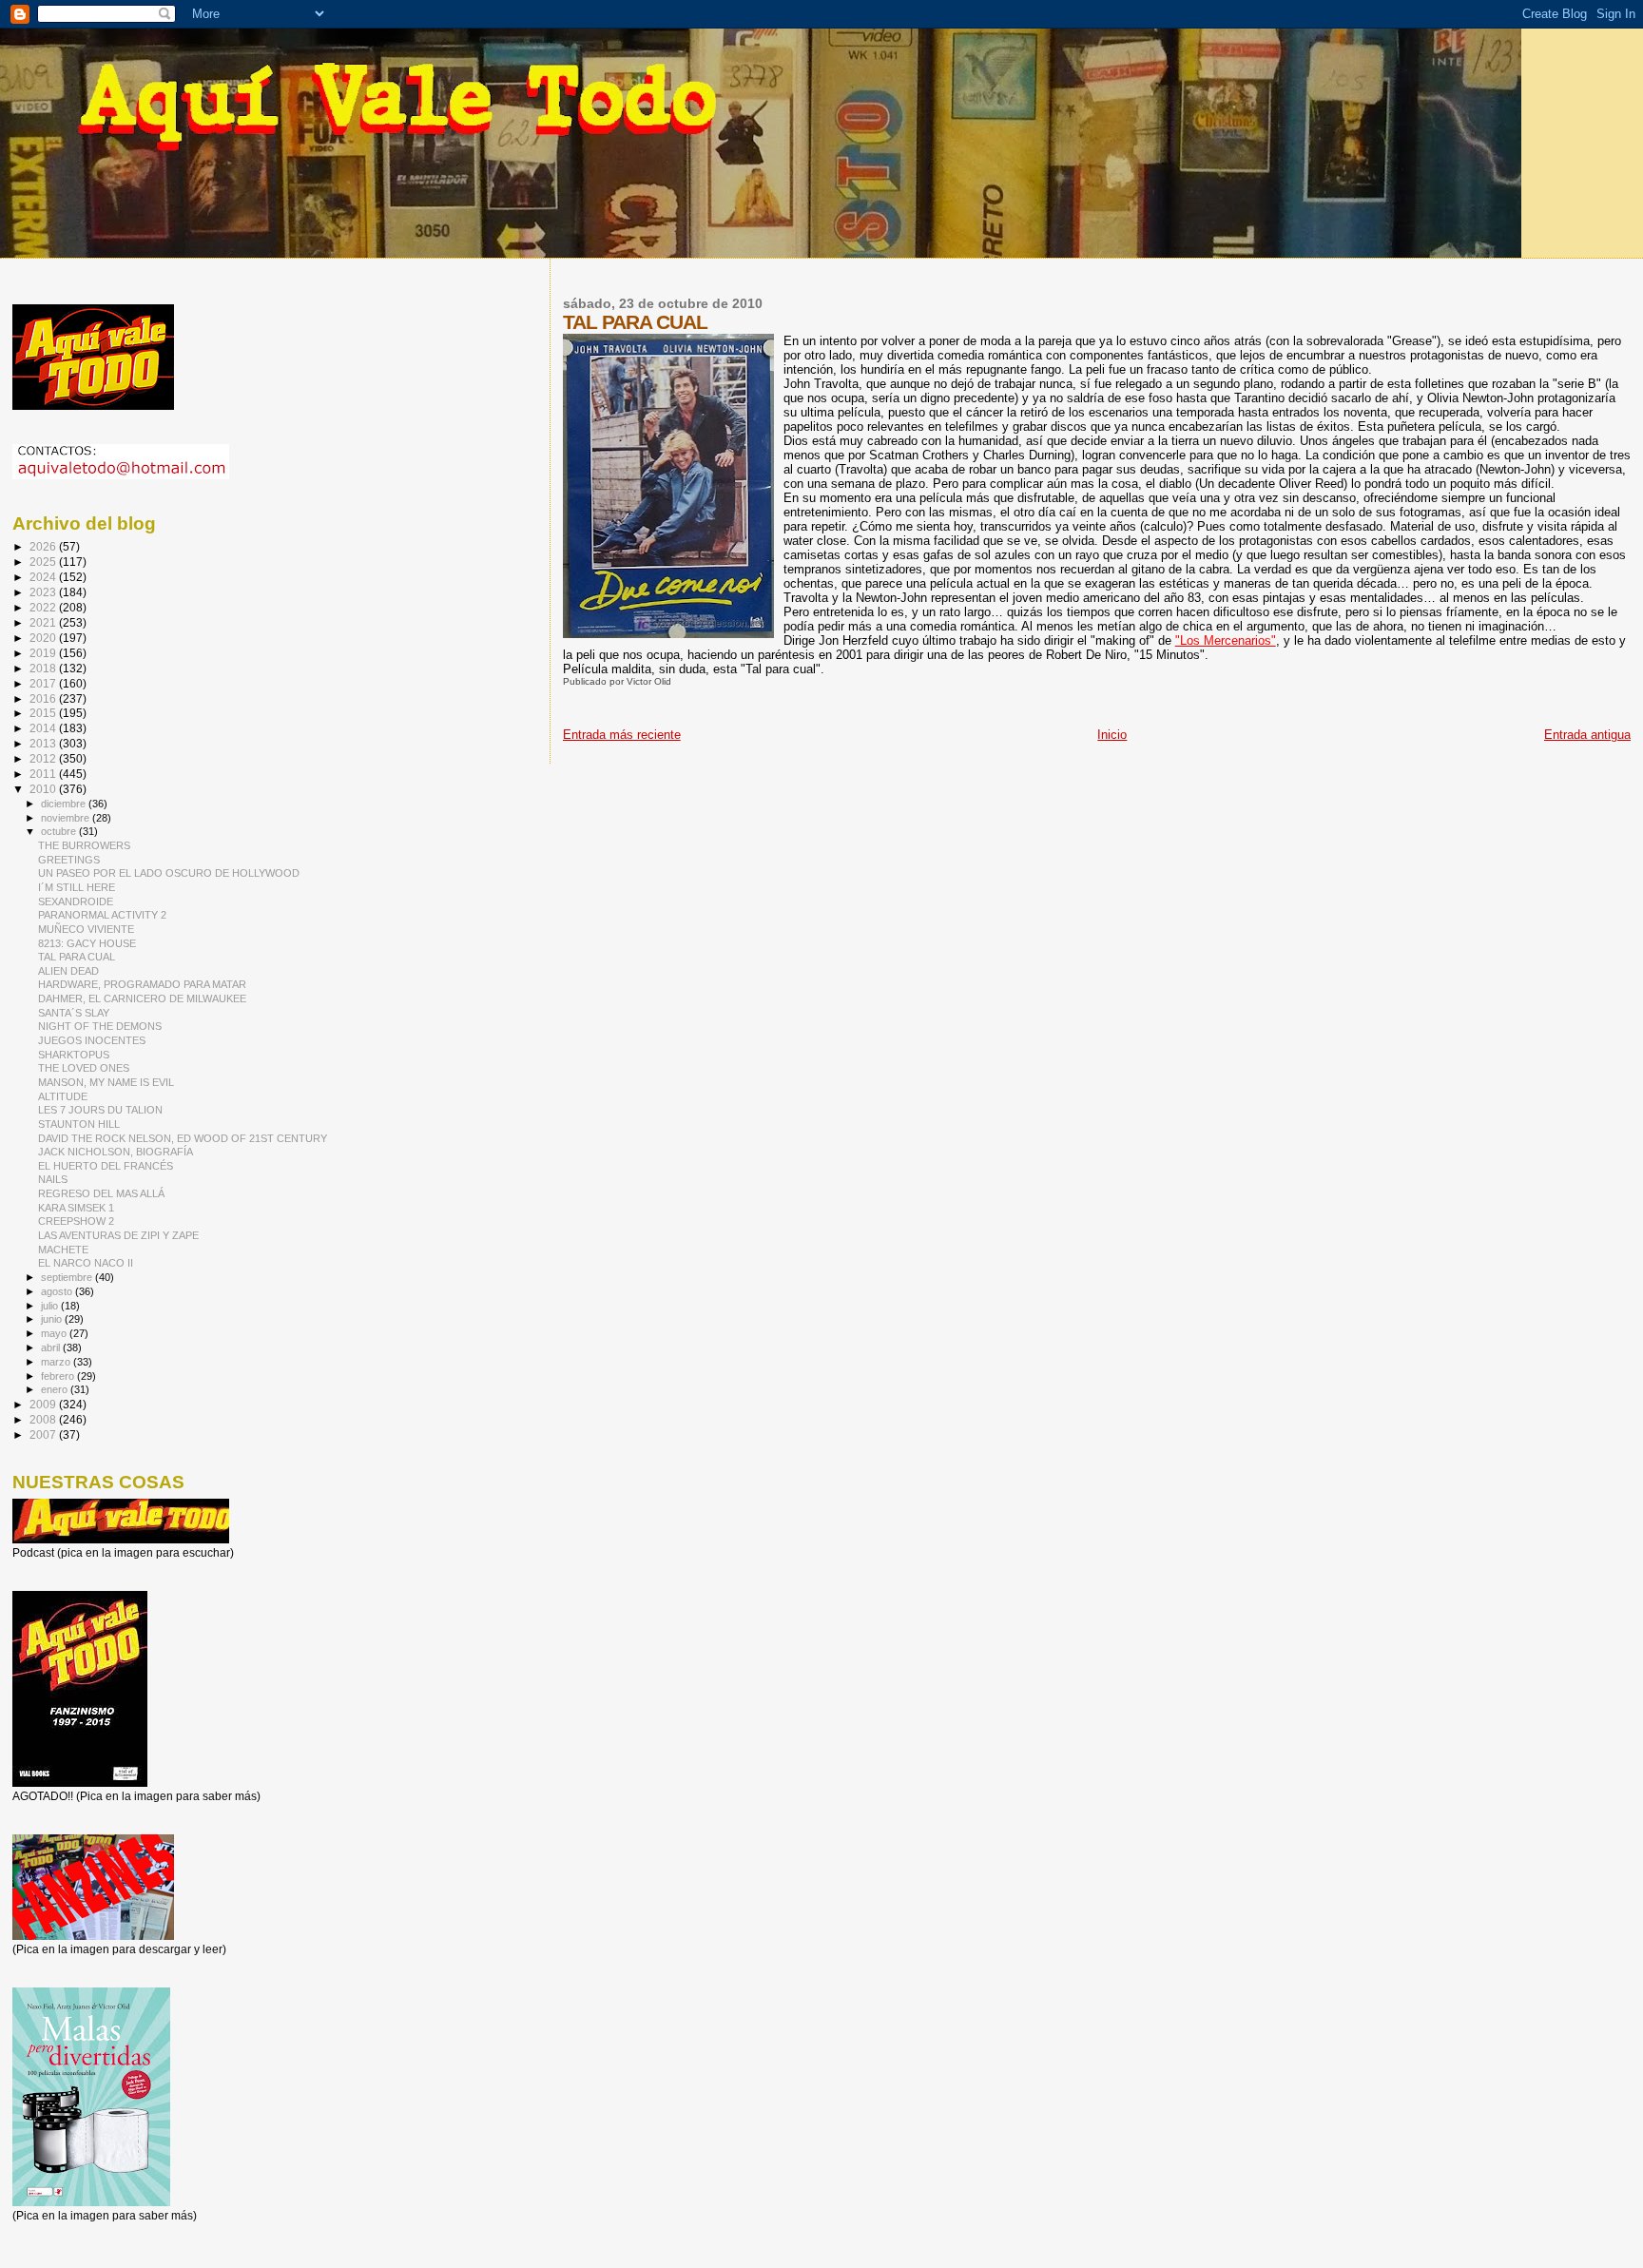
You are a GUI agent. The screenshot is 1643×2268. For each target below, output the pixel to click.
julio (51, 1306)
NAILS (53, 1179)
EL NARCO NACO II (86, 1263)
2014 (44, 728)
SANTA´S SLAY (74, 1013)
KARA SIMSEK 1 (76, 1208)
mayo (55, 1333)
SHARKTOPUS (74, 1055)
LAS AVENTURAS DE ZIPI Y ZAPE (118, 1235)
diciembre (65, 804)
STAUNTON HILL (79, 1124)
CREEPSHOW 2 (76, 1221)
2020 (44, 638)
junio (53, 1319)
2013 (44, 743)
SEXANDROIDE (76, 901)
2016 (44, 698)
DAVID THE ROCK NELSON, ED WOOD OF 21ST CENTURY (183, 1138)
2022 (44, 607)
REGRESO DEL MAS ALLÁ (101, 1193)
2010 (44, 789)
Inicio (1112, 735)
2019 (44, 653)
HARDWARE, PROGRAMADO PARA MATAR (142, 984)
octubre (60, 831)
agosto (58, 1291)
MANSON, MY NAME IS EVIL (106, 1082)
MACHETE (63, 1250)
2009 (44, 1404)
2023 (44, 592)
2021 (44, 622)
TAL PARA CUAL (77, 957)
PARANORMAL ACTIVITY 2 (102, 915)
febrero (59, 1376)
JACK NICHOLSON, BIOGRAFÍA (116, 1152)
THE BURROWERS (84, 845)
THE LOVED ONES (84, 1068)
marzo (57, 1362)
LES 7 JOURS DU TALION (100, 1110)
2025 (44, 562)
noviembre (67, 818)
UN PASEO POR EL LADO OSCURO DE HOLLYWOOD (169, 873)
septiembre (68, 1277)
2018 (44, 668)
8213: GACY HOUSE (87, 943)
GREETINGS (69, 860)
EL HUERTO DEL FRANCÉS (106, 1166)
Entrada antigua (1587, 735)
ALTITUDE (63, 1096)
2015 (44, 713)
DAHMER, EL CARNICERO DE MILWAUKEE (142, 998)
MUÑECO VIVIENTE (86, 929)
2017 (44, 683)
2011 (44, 774)
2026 (44, 546)
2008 (44, 1419)
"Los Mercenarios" (1226, 640)
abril (52, 1347)
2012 (44, 758)
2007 (44, 1434)
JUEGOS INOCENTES (92, 1040)
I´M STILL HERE (77, 887)
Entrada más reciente (622, 735)
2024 (44, 577)
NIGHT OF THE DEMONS (100, 1026)
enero (56, 1389)
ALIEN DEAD (68, 971)
